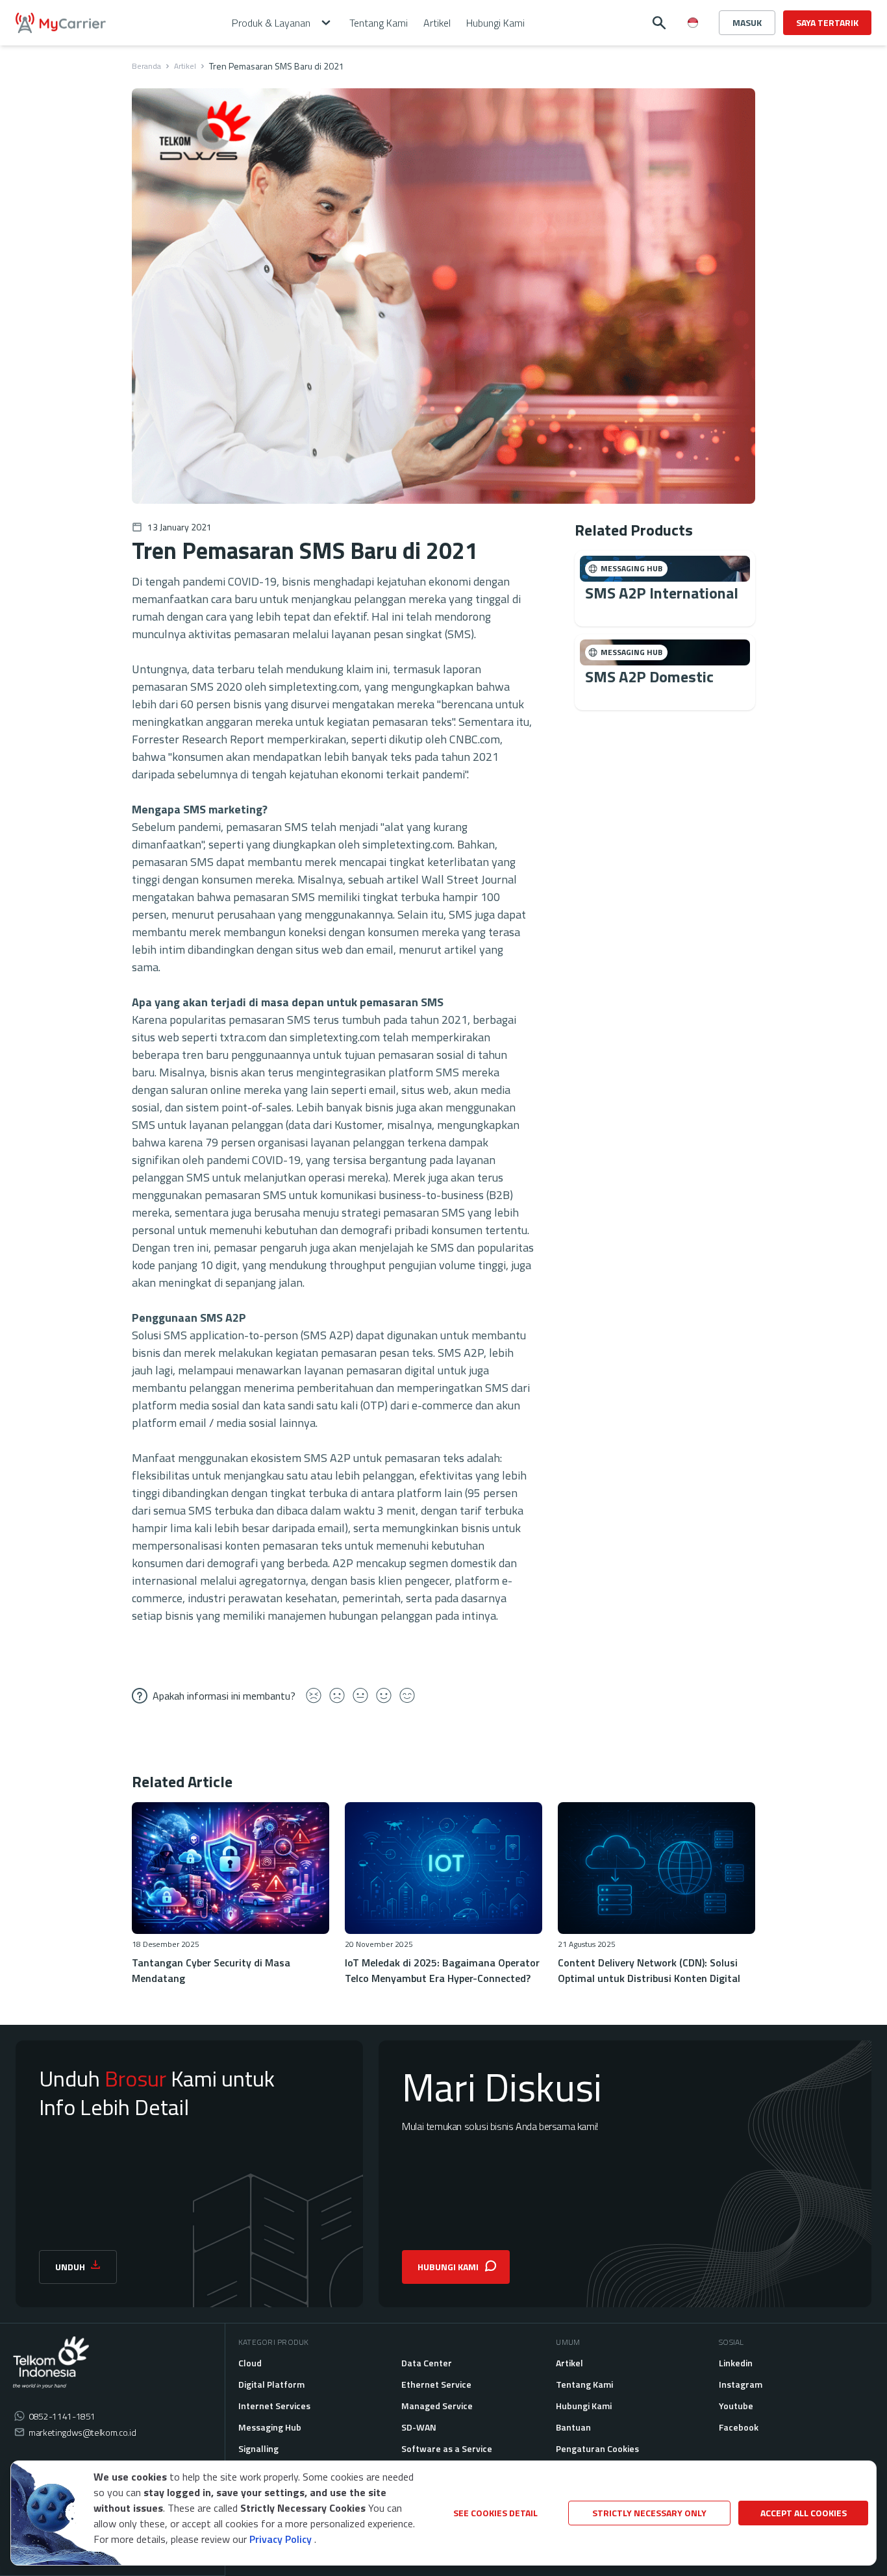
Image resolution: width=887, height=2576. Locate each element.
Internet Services (274, 2406)
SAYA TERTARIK (827, 22)
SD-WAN (419, 2427)
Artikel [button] (437, 23)
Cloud (250, 2363)
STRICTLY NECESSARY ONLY (649, 2513)
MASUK (747, 22)
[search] (659, 23)
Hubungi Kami (584, 2406)
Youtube (736, 2406)
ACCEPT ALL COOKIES (804, 2513)
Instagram (741, 2384)
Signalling (258, 2448)
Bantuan (573, 2427)
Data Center (427, 2363)
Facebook (739, 2427)
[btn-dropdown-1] (693, 69)
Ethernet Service (436, 2384)
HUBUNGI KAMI (448, 2267)
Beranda (146, 66)
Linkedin (736, 2363)
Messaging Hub (270, 2427)
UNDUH (70, 2267)
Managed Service (437, 2406)
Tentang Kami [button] (379, 23)
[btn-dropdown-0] (693, 48)
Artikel (185, 66)
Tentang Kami (584, 2384)
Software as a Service (447, 2448)
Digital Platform (271, 2384)
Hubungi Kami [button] (495, 23)
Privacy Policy (281, 2539)
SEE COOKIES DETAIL (495, 2513)
